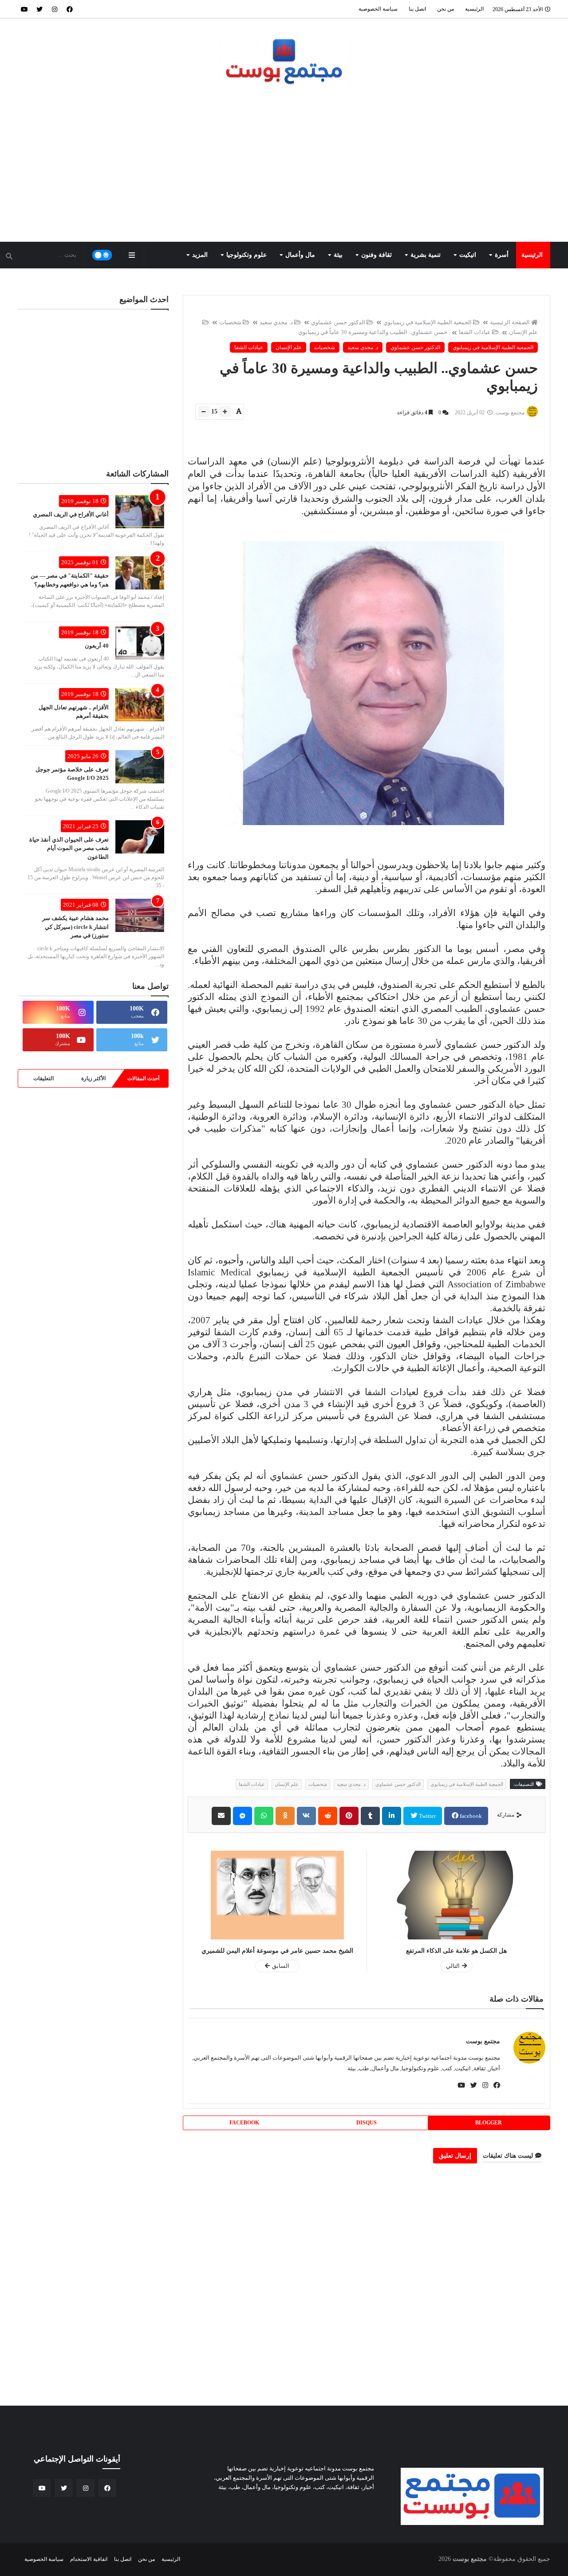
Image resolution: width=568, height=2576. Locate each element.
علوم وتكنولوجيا (247, 255)
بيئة (338, 255)
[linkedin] (392, 1816)
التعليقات (43, 1078)
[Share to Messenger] (243, 1816)
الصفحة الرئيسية (510, 322)
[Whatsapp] (264, 1816)
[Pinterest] (349, 1816)
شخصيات (230, 322)
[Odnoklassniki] (285, 1816)
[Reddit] (328, 1816)
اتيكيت (468, 255)
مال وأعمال (300, 255)
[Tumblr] (370, 1816)
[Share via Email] (221, 1816)
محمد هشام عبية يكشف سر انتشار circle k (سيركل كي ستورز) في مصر (75, 927)
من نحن (446, 9)
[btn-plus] (225, 412)
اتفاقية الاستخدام (89, 2559)
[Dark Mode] (102, 255)
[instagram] (55, 9)
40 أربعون (97, 646)
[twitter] (39, 9)
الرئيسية (474, 9)
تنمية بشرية (426, 255)
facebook (470, 1816)
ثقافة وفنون (377, 255)
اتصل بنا (417, 9)
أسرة (502, 255)
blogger (489, 2123)
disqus (367, 2123)
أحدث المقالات (143, 1078)
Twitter (427, 1816)
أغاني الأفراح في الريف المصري (71, 514)
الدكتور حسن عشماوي (338, 322)
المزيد (200, 255)
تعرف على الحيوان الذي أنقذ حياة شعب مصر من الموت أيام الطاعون (69, 848)
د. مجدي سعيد (276, 322)
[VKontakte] (306, 1816)
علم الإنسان (289, 347)
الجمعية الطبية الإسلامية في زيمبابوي (428, 322)
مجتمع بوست (483, 2041)
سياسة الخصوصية (378, 9)
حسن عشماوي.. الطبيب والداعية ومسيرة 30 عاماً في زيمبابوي (373, 332)
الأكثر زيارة (93, 1078)
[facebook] (70, 9)
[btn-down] (204, 412)
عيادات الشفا (475, 332)
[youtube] (24, 9)
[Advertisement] (284, 166)
